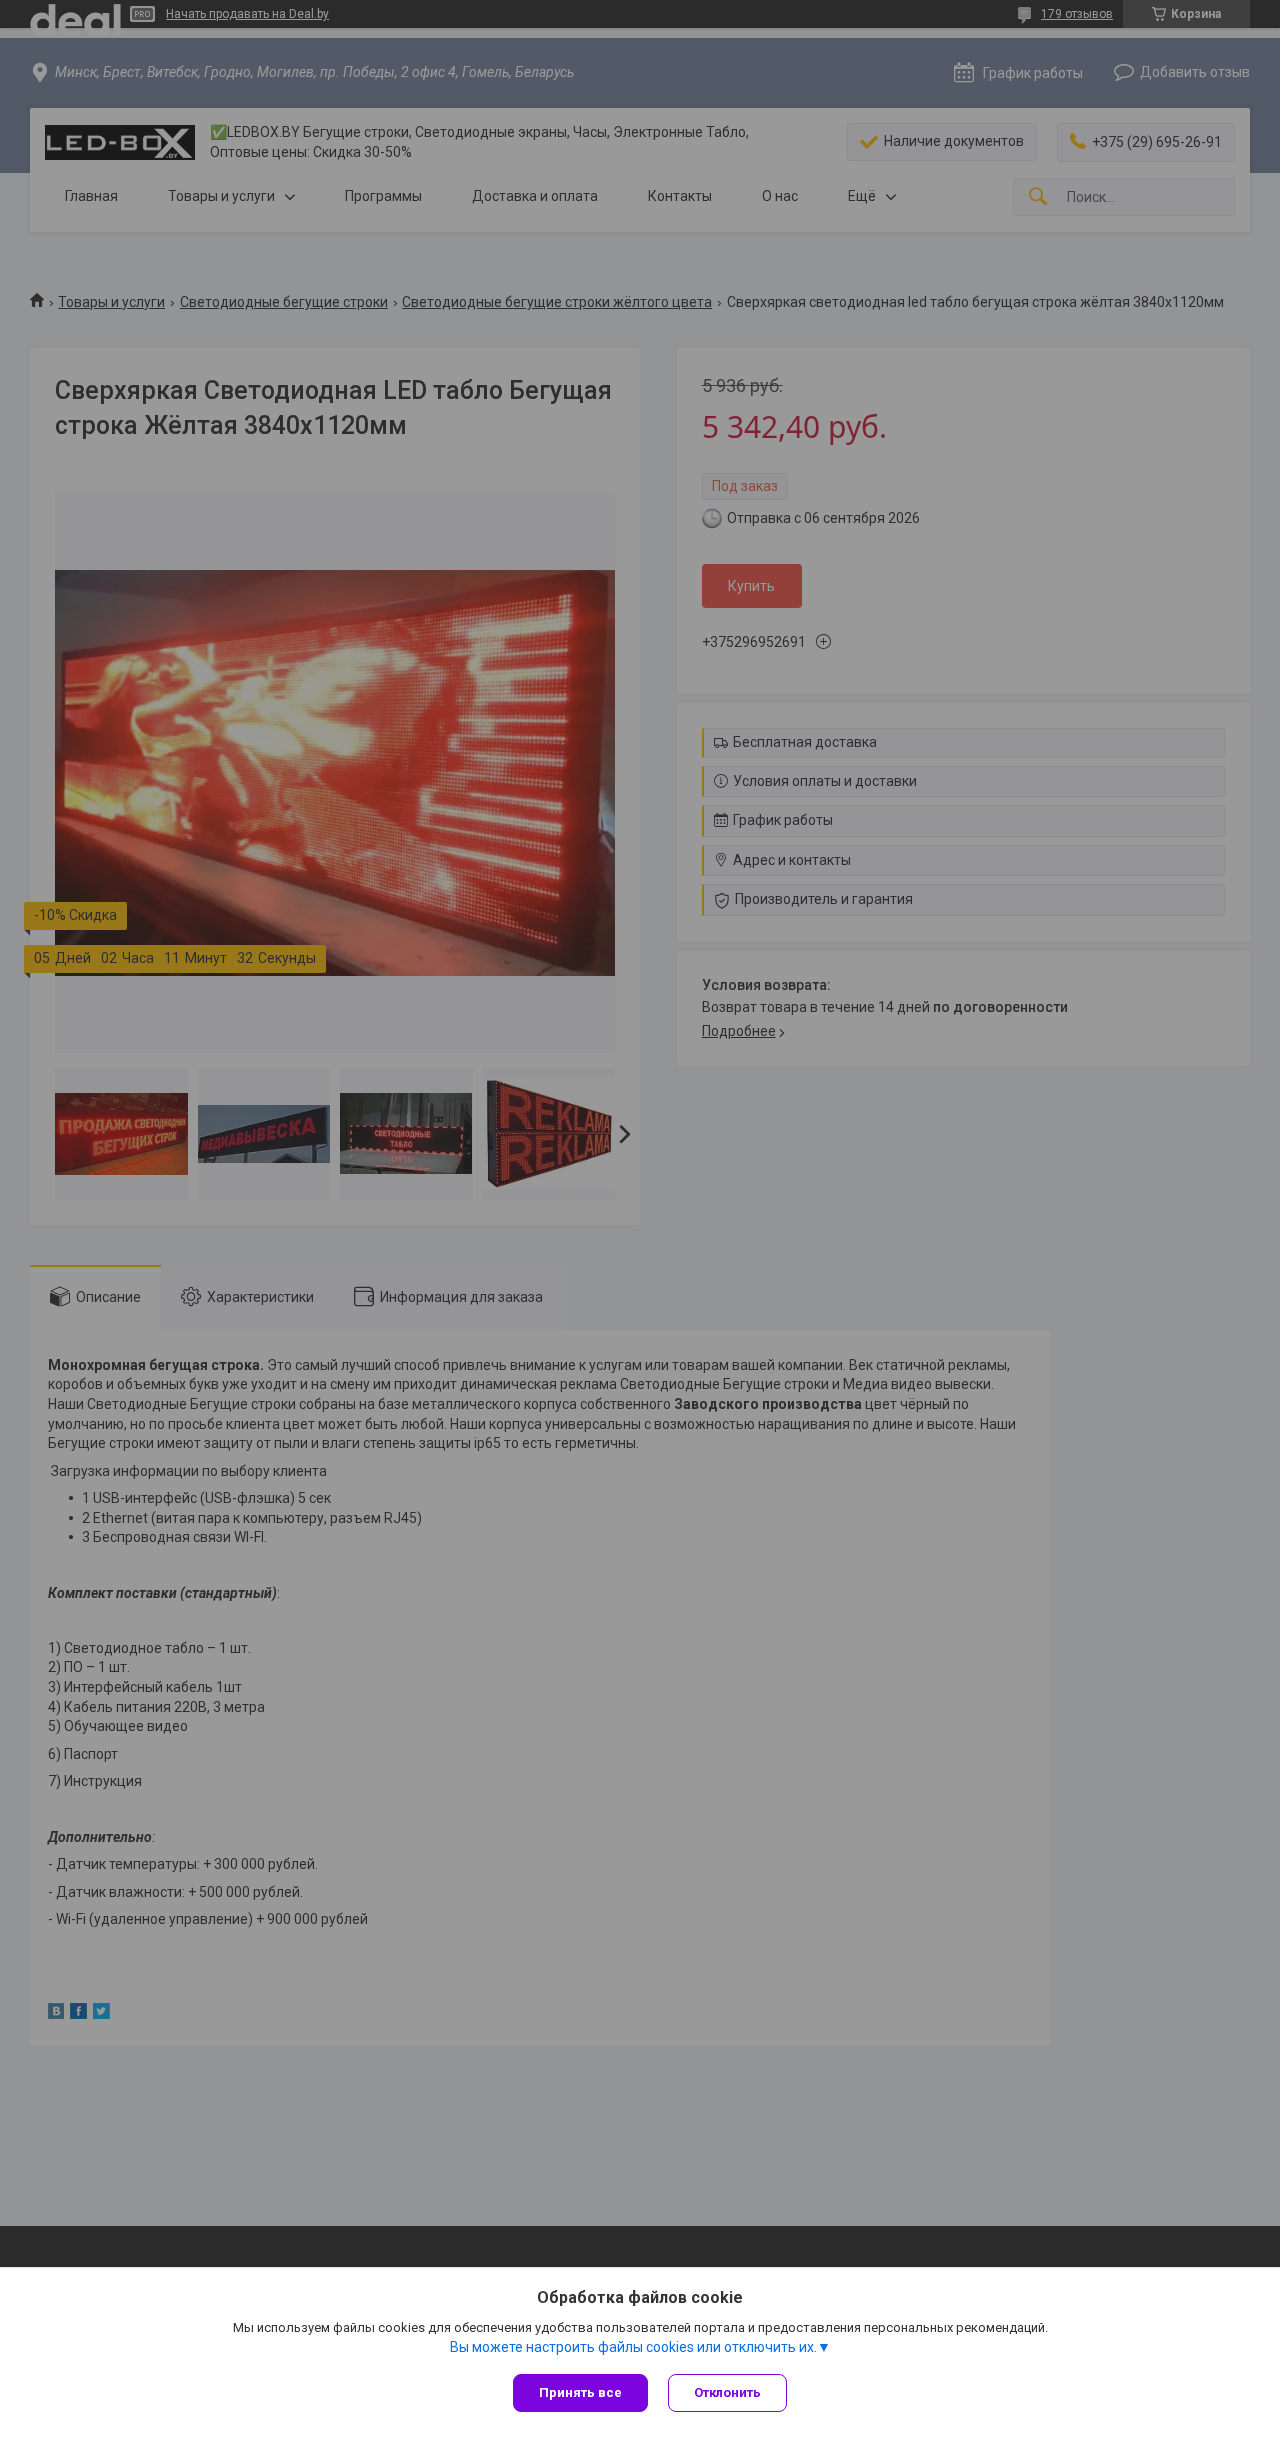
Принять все (580, 2392)
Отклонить (727, 2392)
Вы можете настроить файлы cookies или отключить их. (633, 2347)
